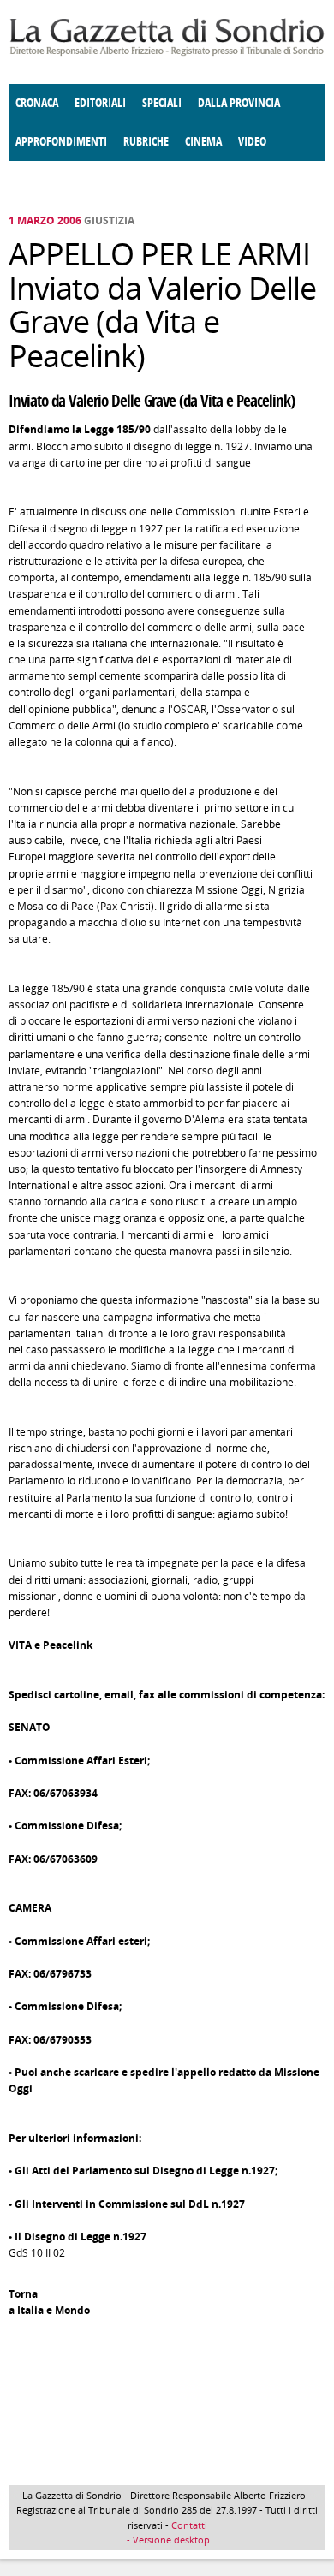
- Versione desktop (167, 2540)
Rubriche (146, 142)
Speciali (162, 103)
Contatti (189, 2525)
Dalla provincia (239, 103)
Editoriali (100, 103)
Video (252, 142)
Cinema (203, 142)
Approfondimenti (61, 142)
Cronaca (37, 103)
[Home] (167, 53)
